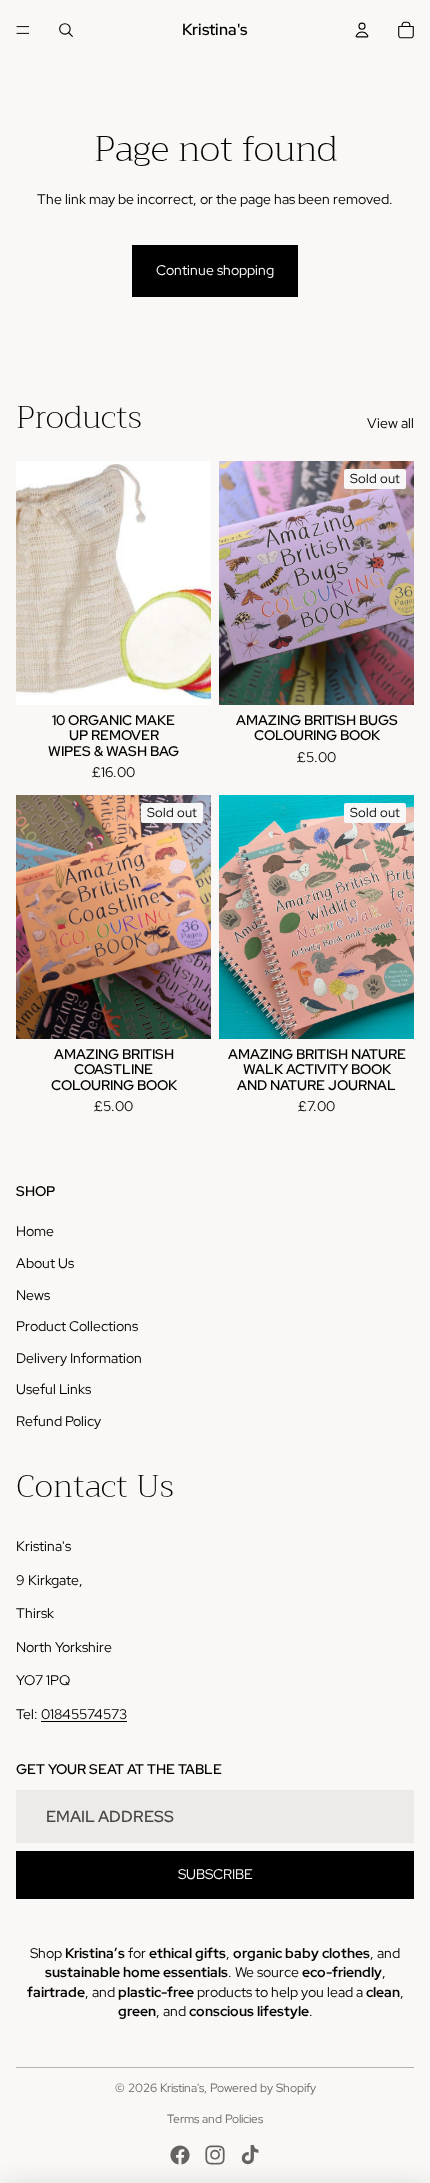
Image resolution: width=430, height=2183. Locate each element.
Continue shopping (215, 270)
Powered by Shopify (263, 2088)
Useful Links (53, 1389)
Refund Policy (58, 1421)
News (33, 1295)
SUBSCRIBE (215, 1874)
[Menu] (23, 30)
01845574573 (84, 1714)
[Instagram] (215, 2155)
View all (390, 423)
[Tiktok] (250, 2155)
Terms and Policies (215, 2119)
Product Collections (77, 1326)
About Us (45, 1263)
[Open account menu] (362, 30)
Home (35, 1231)
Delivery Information (79, 1358)
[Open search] (66, 30)
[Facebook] (180, 2155)
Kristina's (182, 2088)
